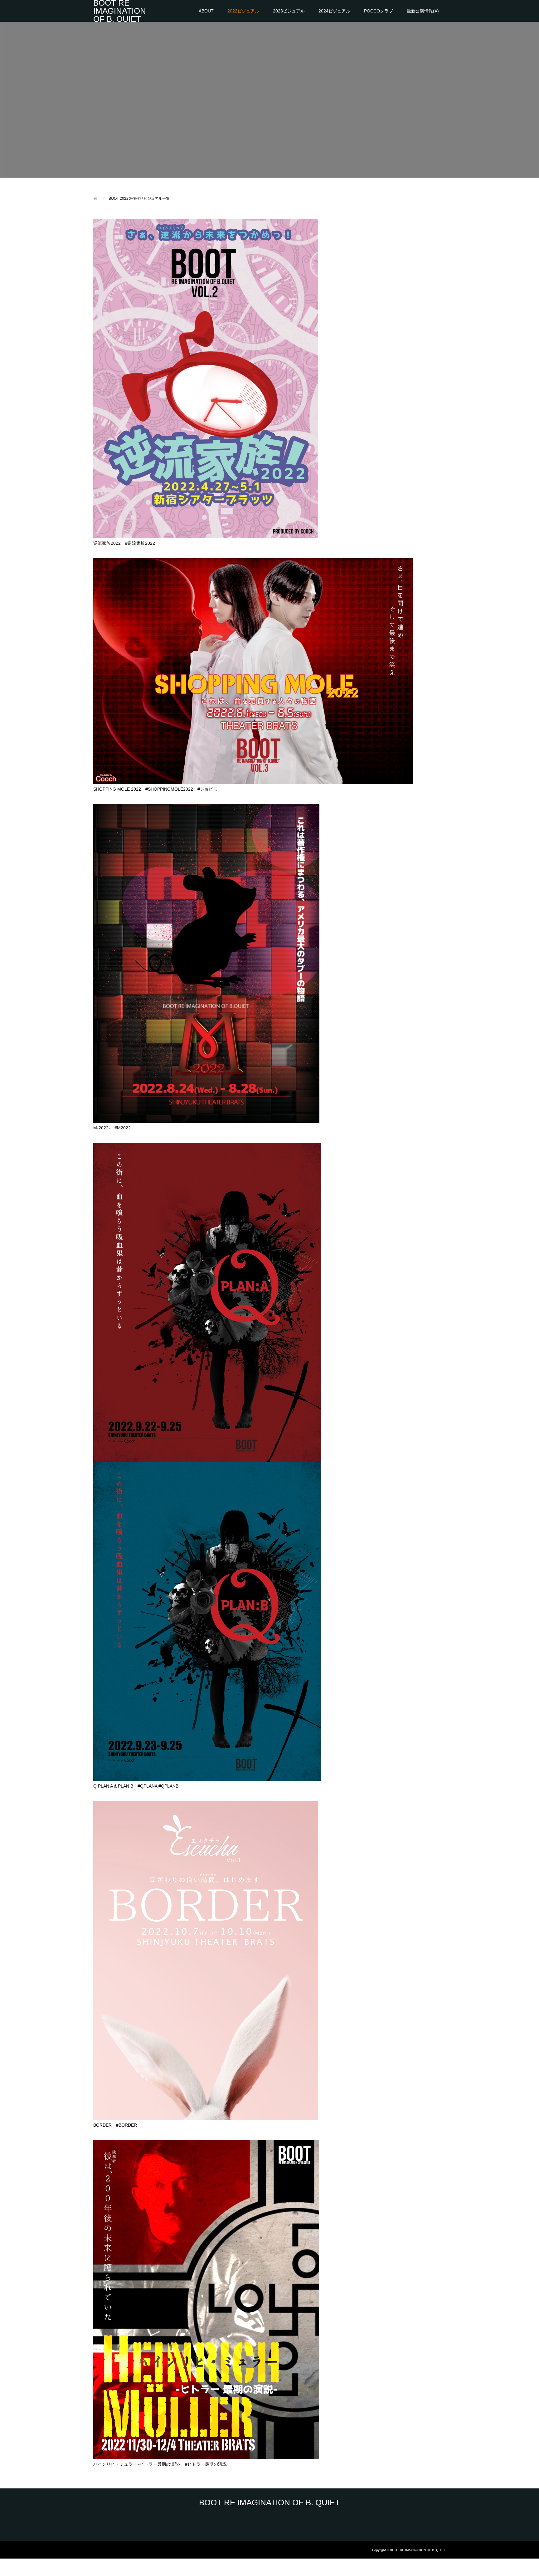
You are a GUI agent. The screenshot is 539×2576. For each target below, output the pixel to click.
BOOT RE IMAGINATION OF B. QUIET (120, 11)
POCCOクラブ (379, 11)
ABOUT (206, 11)
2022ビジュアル (243, 11)
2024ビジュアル (334, 11)
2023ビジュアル (289, 11)
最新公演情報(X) (423, 11)
